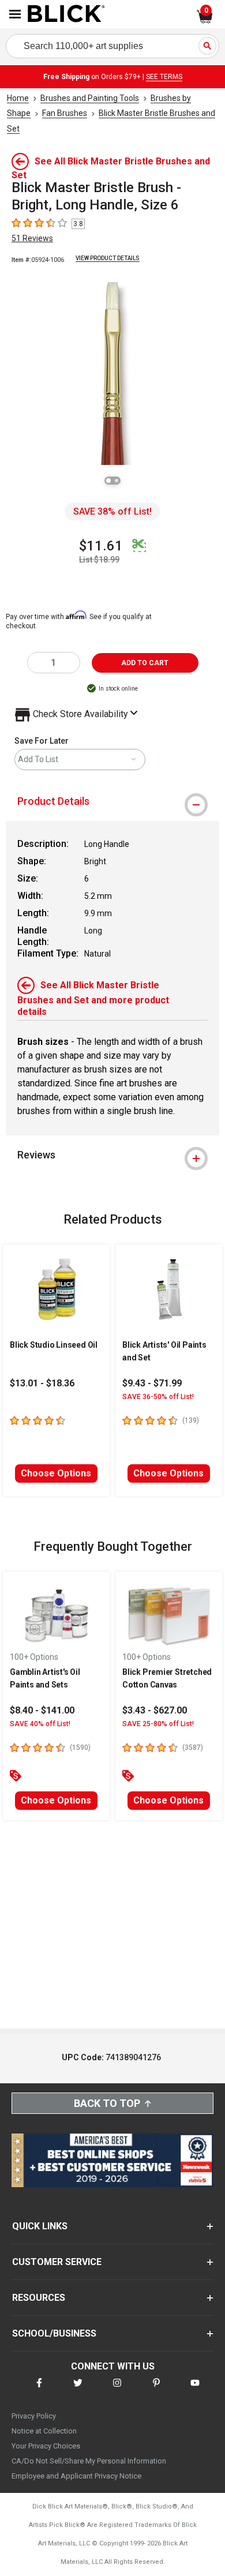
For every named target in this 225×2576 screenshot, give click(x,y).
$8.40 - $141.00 (42, 1710)
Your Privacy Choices (46, 2446)
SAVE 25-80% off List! (158, 1724)
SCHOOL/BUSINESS (54, 2333)
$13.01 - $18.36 (42, 1383)
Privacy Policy (34, 2416)
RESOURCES (39, 2298)
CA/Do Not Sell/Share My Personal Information (89, 2461)
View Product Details (108, 258)
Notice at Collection (44, 2431)
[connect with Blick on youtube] (195, 2390)
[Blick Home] (66, 14)
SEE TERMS (164, 77)
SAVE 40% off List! (40, 1724)
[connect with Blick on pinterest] (156, 2390)
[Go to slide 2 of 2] (117, 481)
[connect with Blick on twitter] (78, 2390)
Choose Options (56, 1473)
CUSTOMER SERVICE (57, 2262)
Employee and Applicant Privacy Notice (76, 2476)
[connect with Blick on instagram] (117, 2390)
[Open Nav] (15, 14)
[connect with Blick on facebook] (39, 2390)
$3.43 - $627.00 (155, 1710)
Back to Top (107, 2103)
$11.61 (101, 546)
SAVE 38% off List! (112, 511)
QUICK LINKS (40, 2226)
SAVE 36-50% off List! (158, 1397)
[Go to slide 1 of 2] (108, 481)
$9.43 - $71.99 (152, 1383)
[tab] (112, 801)
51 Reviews (32, 238)
